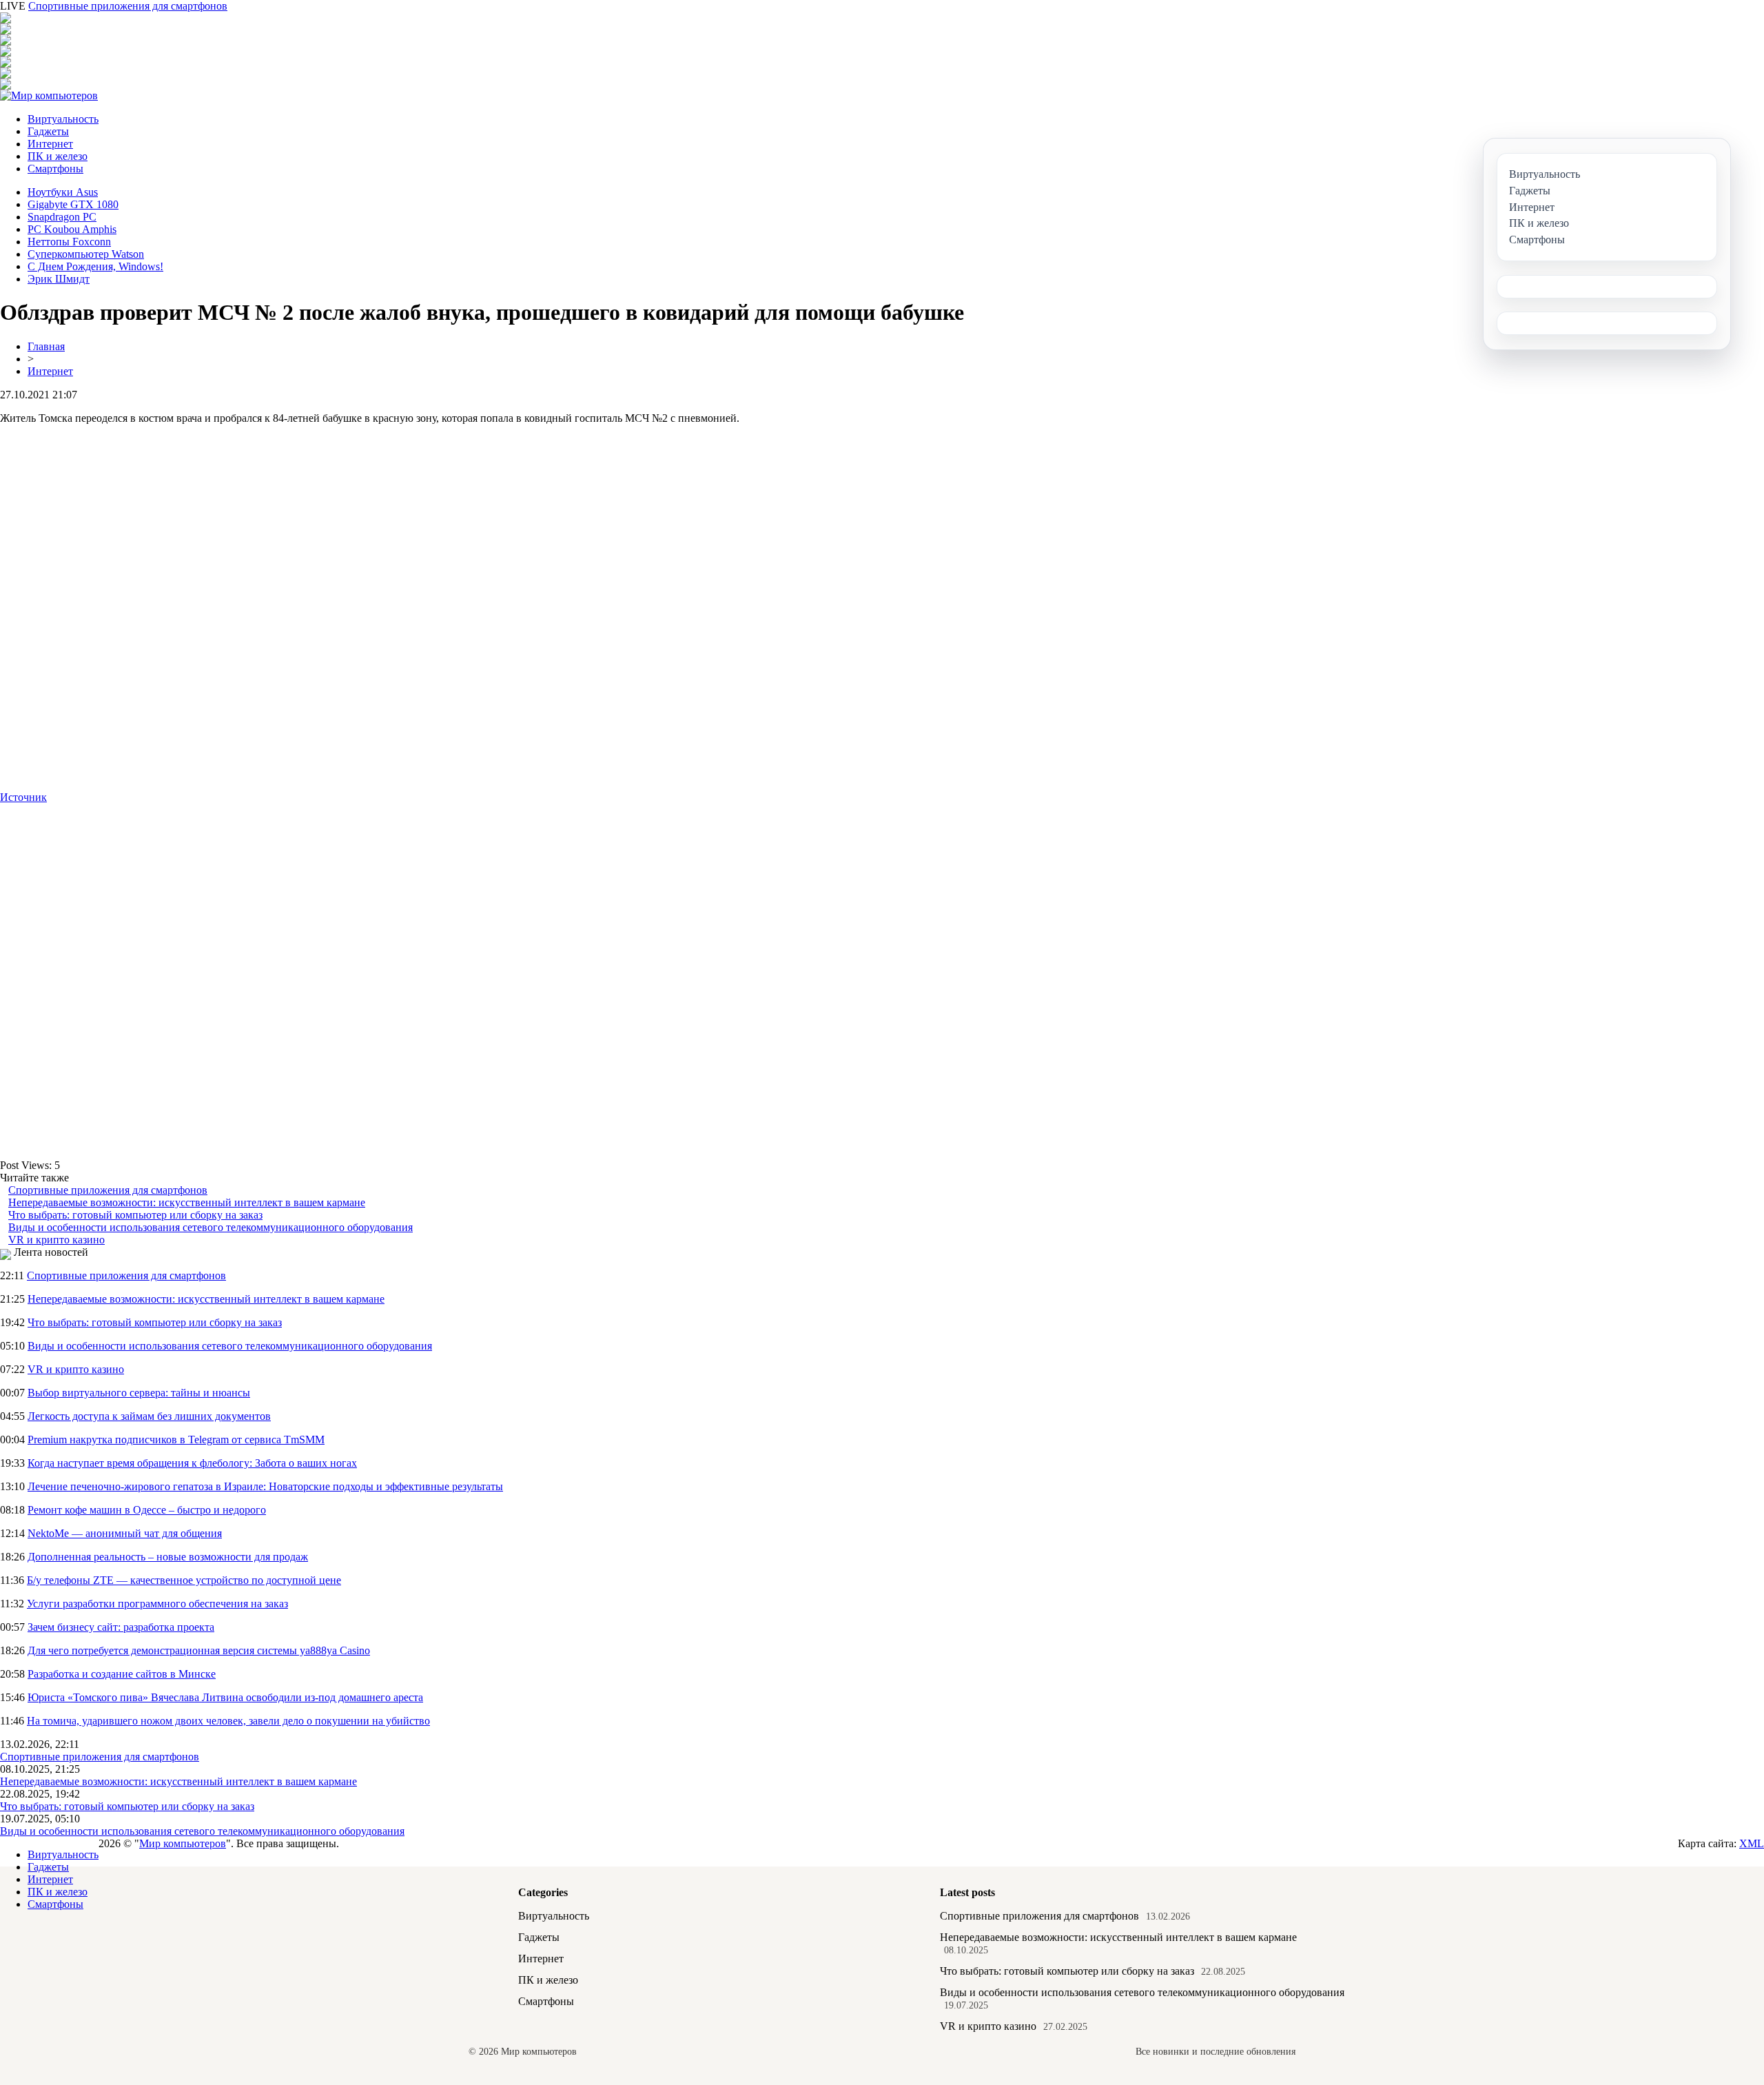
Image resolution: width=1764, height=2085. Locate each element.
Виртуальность (63, 119)
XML (1752, 1843)
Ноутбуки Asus (63, 192)
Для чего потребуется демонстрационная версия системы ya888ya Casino (199, 1650)
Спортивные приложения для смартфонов (128, 6)
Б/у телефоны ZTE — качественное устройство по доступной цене (184, 1580)
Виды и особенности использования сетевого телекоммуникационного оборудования (211, 1227)
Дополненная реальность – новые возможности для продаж (168, 1557)
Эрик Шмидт (59, 279)
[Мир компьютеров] (49, 95)
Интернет (50, 144)
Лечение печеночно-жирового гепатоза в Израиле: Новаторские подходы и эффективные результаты (265, 1486)
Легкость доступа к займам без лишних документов (149, 1416)
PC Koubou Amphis (72, 229)
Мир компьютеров (183, 1843)
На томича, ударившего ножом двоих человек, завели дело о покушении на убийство (228, 1721)
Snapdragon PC (62, 217)
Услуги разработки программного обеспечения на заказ (157, 1604)
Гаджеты (48, 131)
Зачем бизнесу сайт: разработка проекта (121, 1627)
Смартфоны (55, 169)
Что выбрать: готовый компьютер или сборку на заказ (135, 1215)
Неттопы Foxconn (69, 242)
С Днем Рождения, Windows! (95, 266)
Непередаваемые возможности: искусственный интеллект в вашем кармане (187, 1202)
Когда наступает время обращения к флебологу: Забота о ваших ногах (192, 1463)
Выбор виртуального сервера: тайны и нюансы (139, 1393)
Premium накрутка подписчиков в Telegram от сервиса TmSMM (176, 1440)
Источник (23, 797)
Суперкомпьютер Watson (86, 254)
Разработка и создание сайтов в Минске (122, 1674)
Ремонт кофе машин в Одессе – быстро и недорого (147, 1510)
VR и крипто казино (57, 1240)
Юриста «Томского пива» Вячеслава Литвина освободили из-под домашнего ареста (225, 1697)
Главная (46, 346)
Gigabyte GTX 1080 (73, 204)
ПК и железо (58, 156)
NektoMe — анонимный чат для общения (125, 1533)
